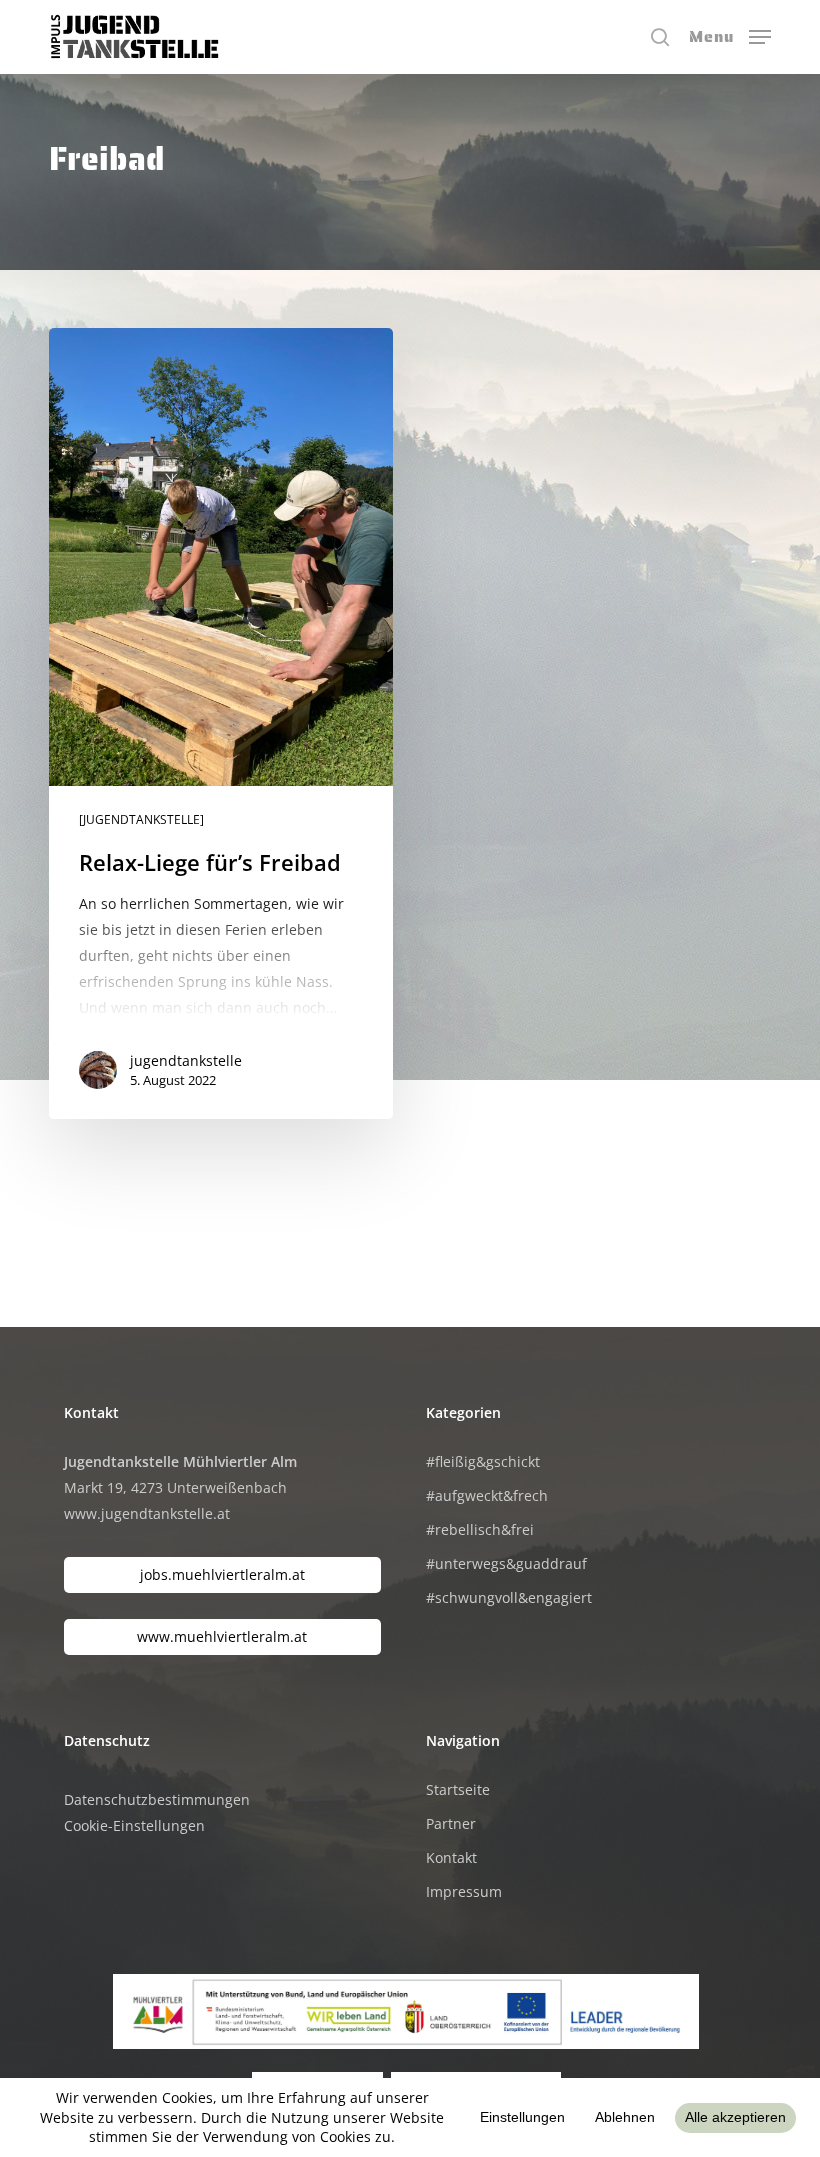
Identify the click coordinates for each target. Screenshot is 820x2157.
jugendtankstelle (186, 1060)
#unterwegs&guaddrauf (506, 1563)
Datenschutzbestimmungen (157, 1799)
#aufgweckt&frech (487, 1495)
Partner (451, 1823)
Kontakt (451, 1857)
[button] (730, 35)
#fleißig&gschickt (483, 1461)
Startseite (458, 1789)
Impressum (464, 1891)
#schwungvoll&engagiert (509, 1597)
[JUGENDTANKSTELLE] (141, 820)
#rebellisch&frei (480, 1529)
